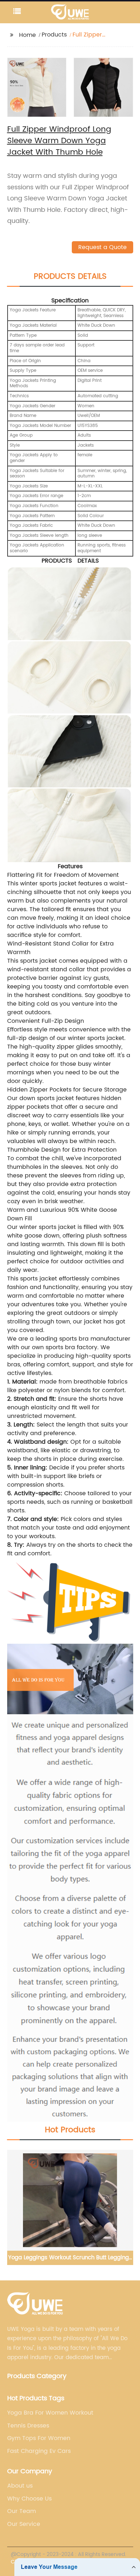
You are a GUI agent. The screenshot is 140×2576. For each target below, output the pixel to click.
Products (54, 35)
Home (27, 35)
